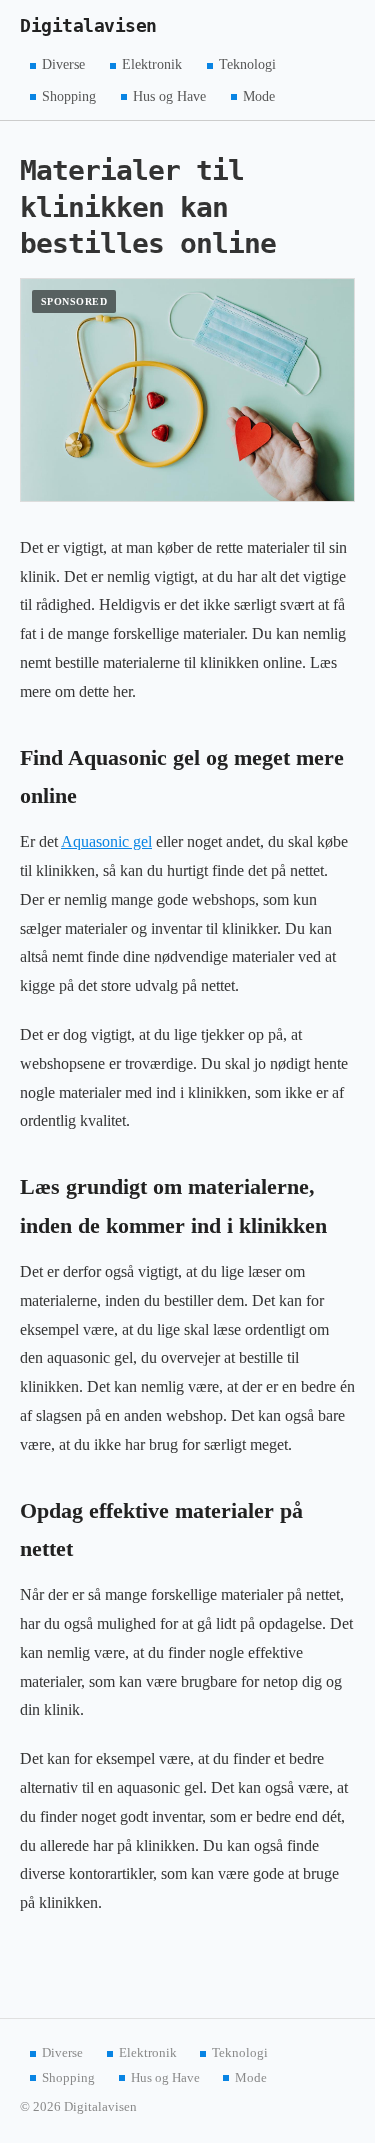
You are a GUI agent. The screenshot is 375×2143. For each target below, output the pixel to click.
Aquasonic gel (106, 841)
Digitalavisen (88, 26)
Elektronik (152, 64)
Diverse (63, 64)
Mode (259, 95)
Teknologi (247, 64)
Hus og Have (169, 95)
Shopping (69, 95)
